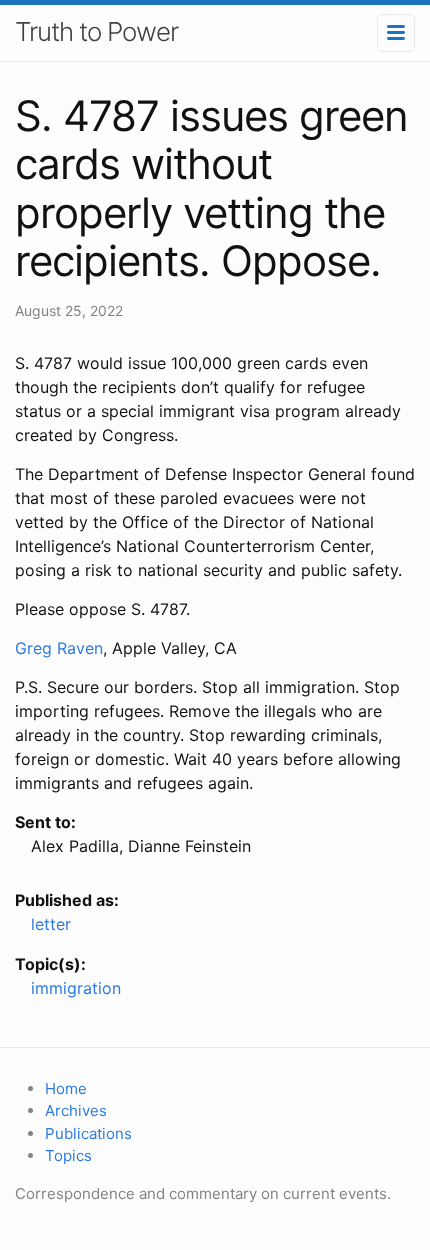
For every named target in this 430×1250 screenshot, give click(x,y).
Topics (68, 1155)
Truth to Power (96, 31)
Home (66, 1088)
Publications (88, 1133)
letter (51, 924)
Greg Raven (59, 648)
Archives (76, 1110)
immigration (76, 988)
